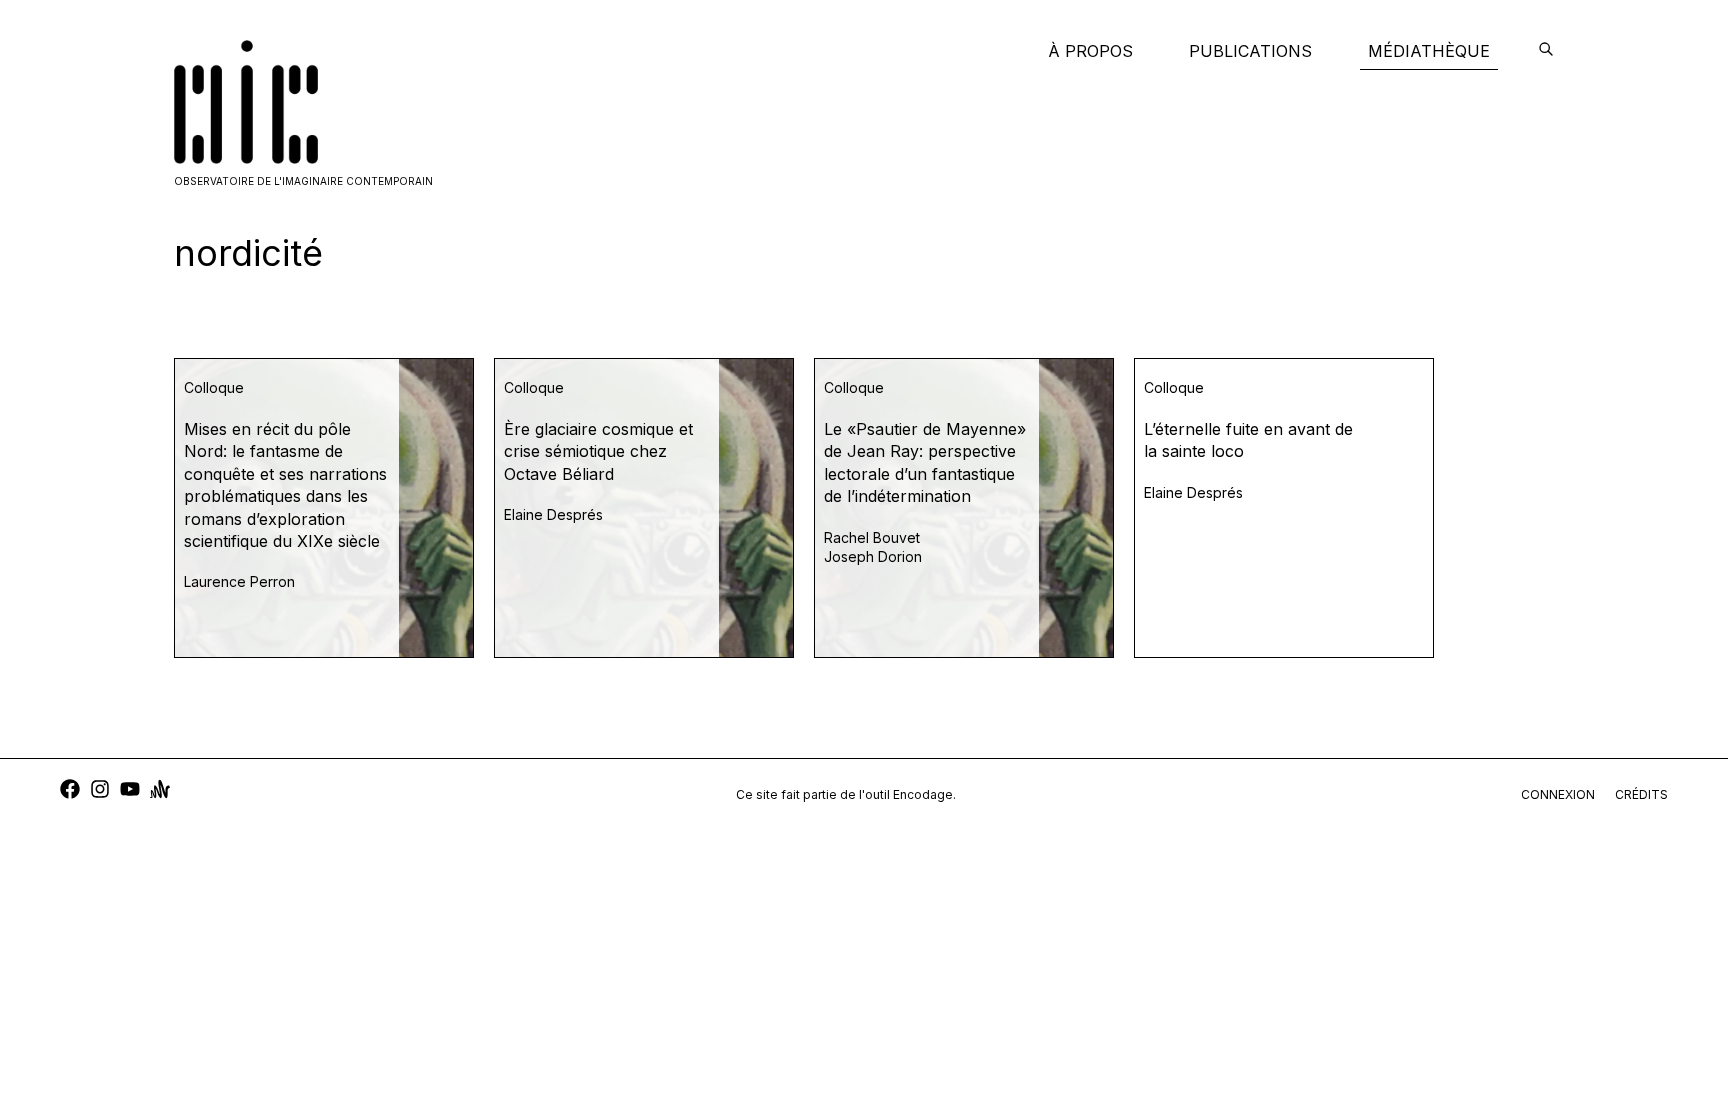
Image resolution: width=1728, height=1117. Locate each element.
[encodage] (1546, 51)
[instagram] (100, 791)
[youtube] (130, 791)
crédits (1641, 794)
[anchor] (160, 791)
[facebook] (70, 791)
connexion (1558, 794)
